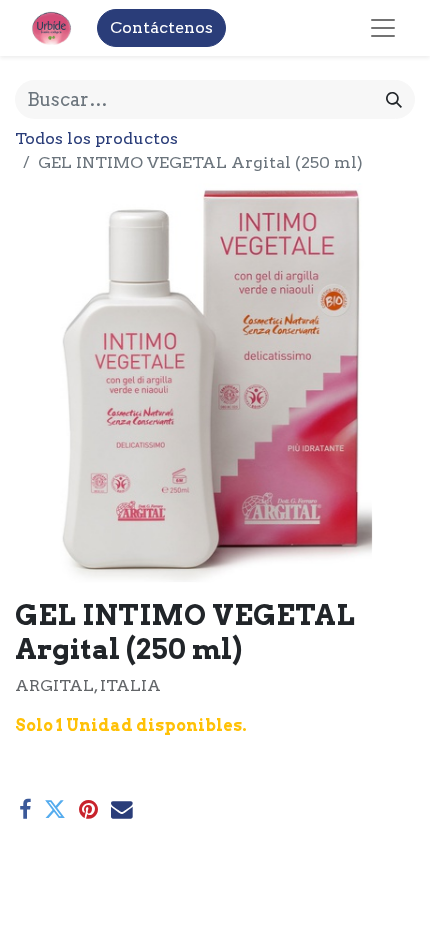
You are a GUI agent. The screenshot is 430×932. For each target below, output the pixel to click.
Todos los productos (96, 138)
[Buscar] (394, 99)
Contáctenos (161, 27)
